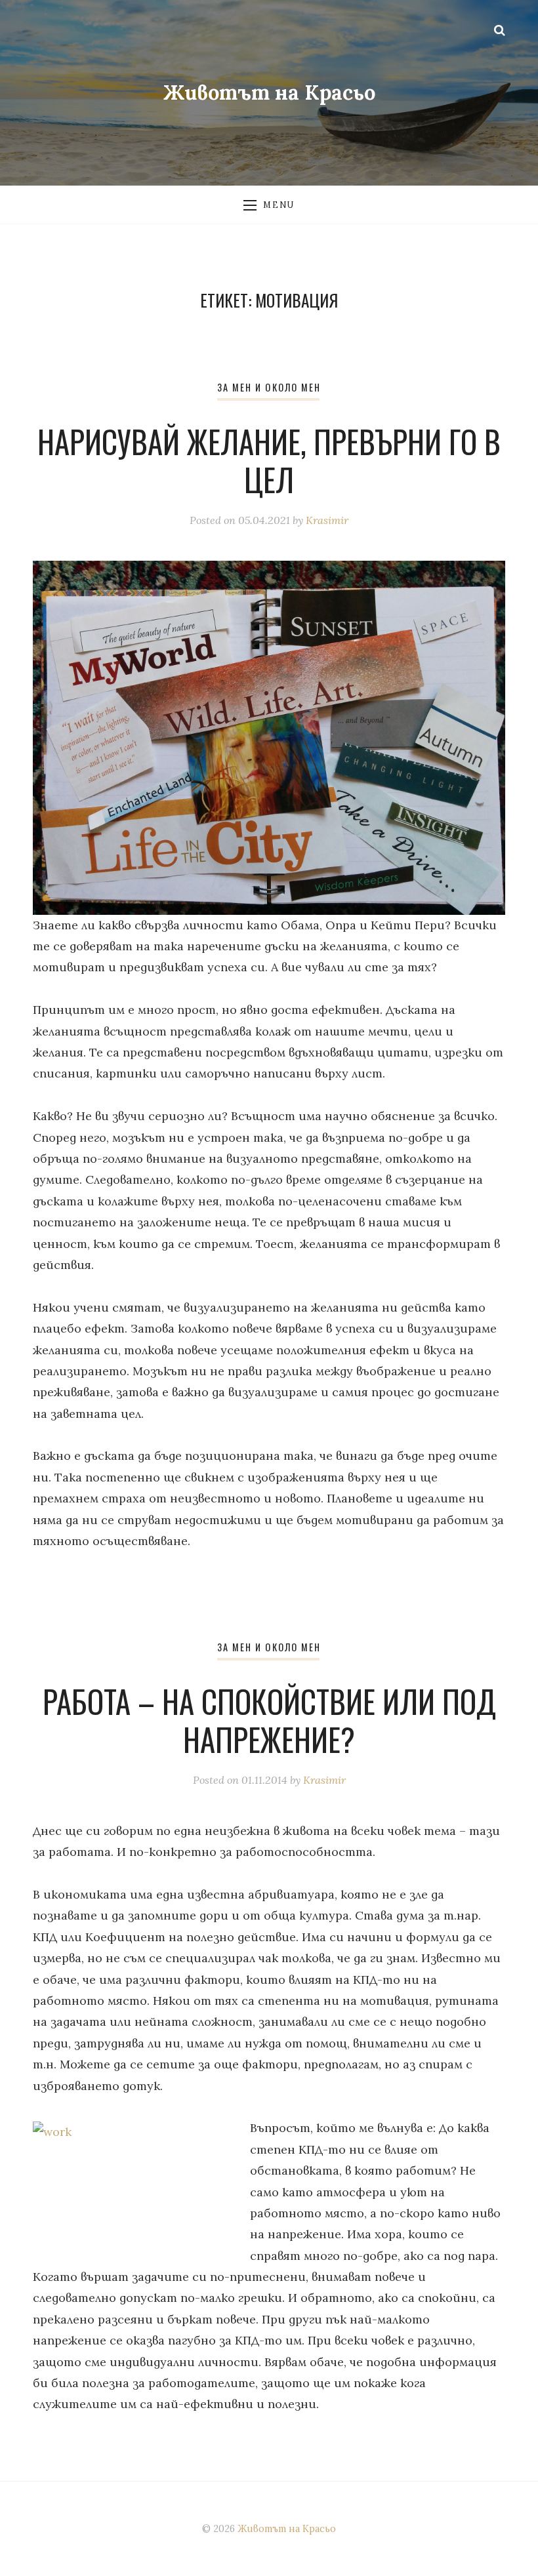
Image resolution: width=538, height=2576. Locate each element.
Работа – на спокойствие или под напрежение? (269, 1720)
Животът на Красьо (269, 92)
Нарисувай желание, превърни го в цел (269, 460)
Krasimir (327, 520)
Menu (279, 205)
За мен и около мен (269, 387)
